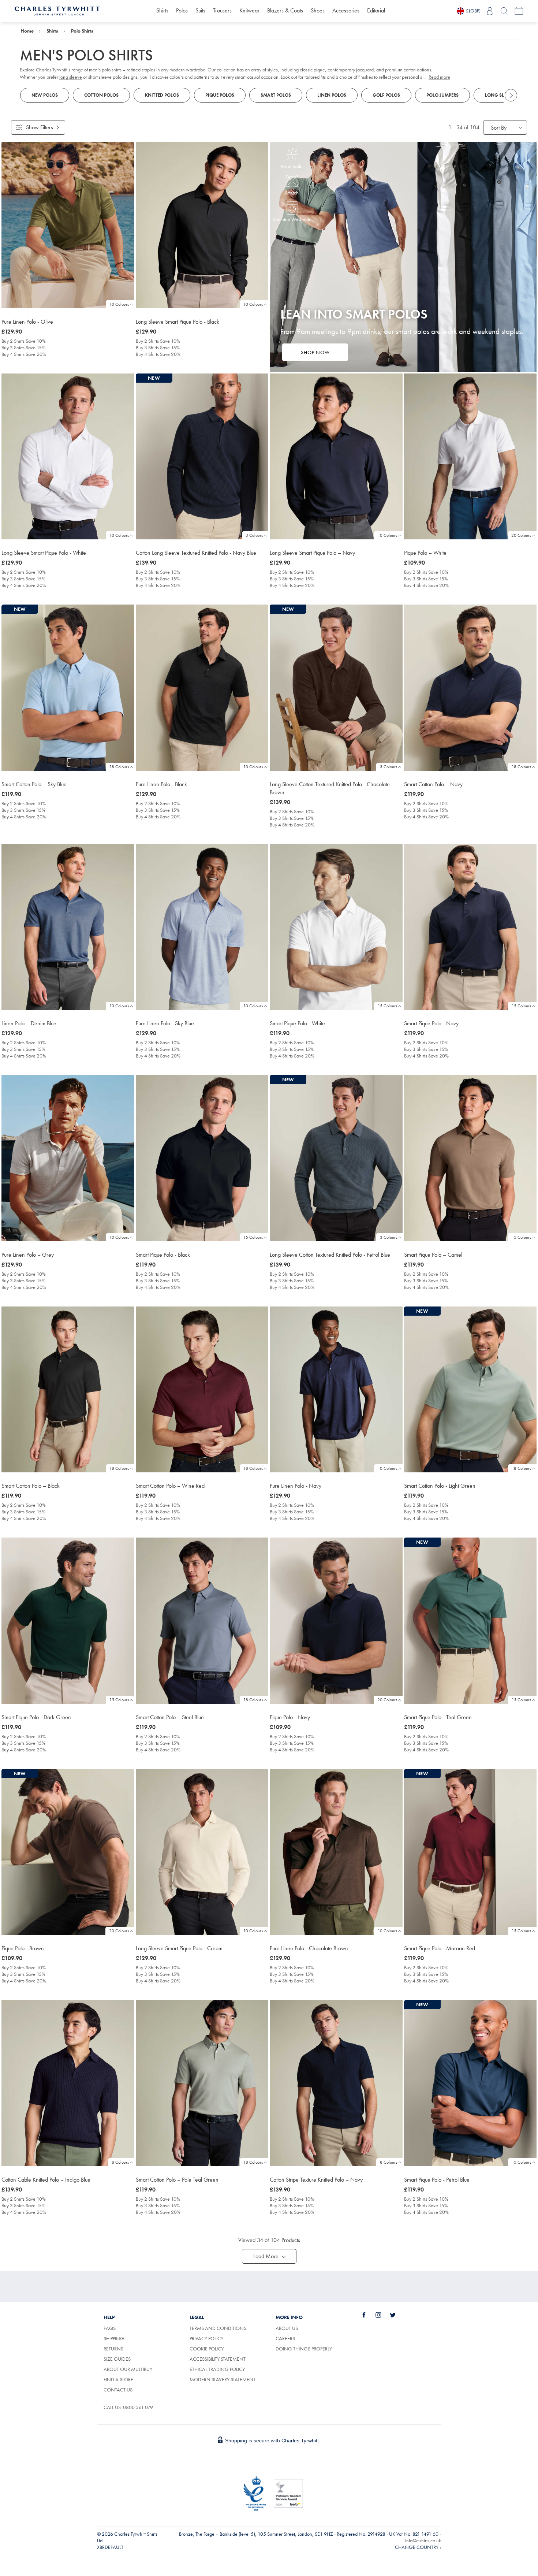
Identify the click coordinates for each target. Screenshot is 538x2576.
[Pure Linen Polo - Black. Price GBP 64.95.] (202, 688)
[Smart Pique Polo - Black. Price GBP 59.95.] (202, 1158)
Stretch (292, 193)
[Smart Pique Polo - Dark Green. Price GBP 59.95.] (68, 1621)
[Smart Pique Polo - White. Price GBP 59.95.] (336, 927)
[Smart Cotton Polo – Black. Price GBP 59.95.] (68, 1390)
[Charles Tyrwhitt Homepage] (57, 10)
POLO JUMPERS (442, 95)
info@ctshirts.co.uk (423, 2540)
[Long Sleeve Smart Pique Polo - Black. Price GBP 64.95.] (202, 225)
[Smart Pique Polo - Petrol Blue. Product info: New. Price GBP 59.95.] (470, 2083)
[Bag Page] (519, 11)
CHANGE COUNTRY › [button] (418, 2547)
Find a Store (118, 2379)
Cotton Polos (101, 95)
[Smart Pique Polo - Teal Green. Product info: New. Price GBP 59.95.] (470, 1621)
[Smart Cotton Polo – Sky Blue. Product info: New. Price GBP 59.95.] (68, 688)
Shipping (114, 2338)
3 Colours (254, 535)
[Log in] (490, 11)
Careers (294, 2338)
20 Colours (521, 535)
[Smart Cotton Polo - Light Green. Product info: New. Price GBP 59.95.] (470, 1390)
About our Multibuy (128, 2369)
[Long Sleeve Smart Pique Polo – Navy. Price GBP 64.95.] (336, 457)
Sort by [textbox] (499, 128)
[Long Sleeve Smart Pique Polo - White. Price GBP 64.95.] (68, 457)
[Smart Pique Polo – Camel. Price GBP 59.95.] (470, 1158)
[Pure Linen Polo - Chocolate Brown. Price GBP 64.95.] (336, 1852)
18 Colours (119, 767)
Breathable (292, 166)
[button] (269, 2256)
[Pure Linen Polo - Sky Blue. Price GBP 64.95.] (202, 927)
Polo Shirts (82, 31)
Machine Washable (292, 219)
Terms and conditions (218, 2328)
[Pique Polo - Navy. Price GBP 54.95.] (336, 1621)
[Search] (504, 11)
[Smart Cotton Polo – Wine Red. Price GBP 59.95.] (202, 1390)
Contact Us (118, 2390)
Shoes (318, 10)
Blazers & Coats (285, 10)
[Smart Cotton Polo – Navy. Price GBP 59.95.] (470, 688)
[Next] (511, 95)
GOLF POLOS (386, 95)
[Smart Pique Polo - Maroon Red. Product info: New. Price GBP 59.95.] (470, 1852)
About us (287, 2328)
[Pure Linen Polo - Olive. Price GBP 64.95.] (68, 225)
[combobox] (505, 127)
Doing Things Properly (304, 2349)
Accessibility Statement (218, 2359)
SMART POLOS (276, 95)
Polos (182, 10)
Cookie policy (207, 2349)
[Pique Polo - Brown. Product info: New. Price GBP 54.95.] (68, 1852)
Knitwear (249, 10)
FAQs (110, 2328)
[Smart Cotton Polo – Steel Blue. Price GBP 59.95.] (202, 1621)
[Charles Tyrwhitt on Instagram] (382, 2315)
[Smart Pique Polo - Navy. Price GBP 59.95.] (470, 927)
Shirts (162, 10)
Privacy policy (206, 2338)
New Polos (45, 95)
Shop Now (315, 352)
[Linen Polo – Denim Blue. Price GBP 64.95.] (68, 927)
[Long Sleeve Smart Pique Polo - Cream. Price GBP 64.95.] (202, 1852)
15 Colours (387, 1006)
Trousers (222, 10)
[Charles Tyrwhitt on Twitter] (397, 2315)
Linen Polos (332, 95)
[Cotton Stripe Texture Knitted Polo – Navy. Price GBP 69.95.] (336, 2083)
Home (27, 31)
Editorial (376, 10)
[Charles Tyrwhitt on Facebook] (368, 2315)
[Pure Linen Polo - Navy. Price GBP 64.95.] (336, 1390)
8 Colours (120, 2162)
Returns (113, 2349)
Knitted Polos (162, 95)
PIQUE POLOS (220, 95)
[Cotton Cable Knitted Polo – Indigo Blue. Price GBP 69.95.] (68, 2083)
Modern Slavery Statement (223, 2379)
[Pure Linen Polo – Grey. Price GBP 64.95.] (68, 1158)
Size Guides (117, 2359)
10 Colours (119, 304)
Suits (200, 10)
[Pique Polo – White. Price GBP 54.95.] (470, 457)
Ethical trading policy (217, 2369)
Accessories (346, 10)
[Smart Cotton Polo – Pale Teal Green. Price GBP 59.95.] (202, 2083)
